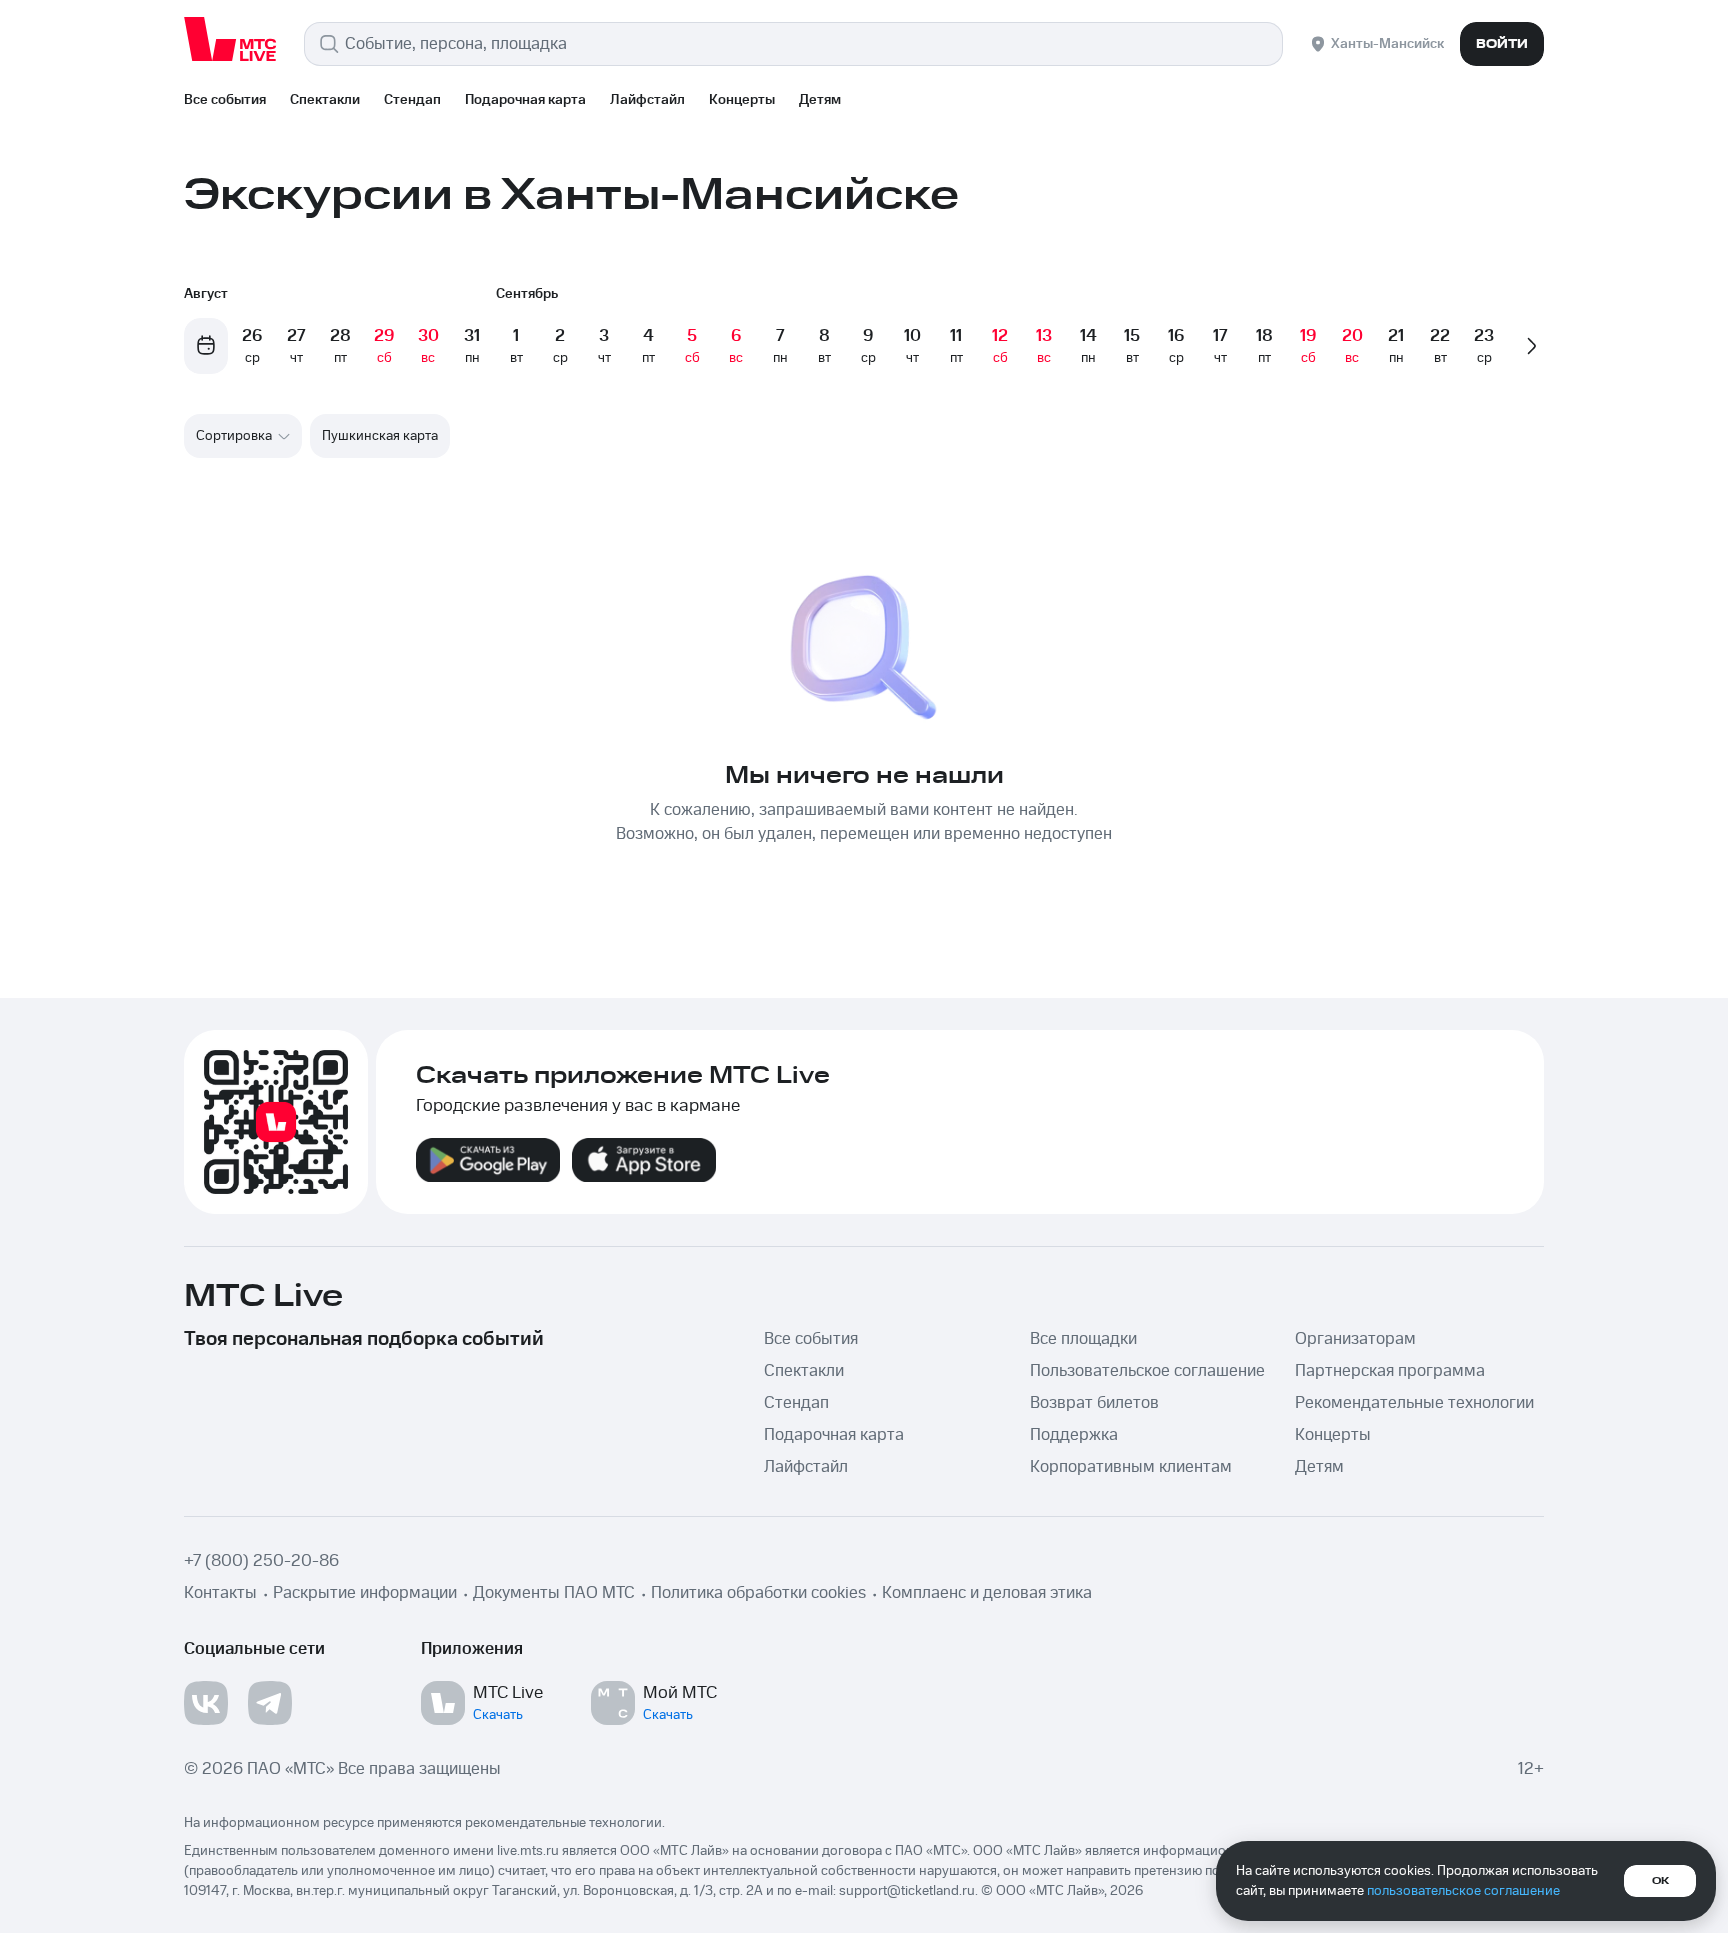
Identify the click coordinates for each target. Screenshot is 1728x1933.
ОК (1660, 1881)
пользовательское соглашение (1463, 1891)
